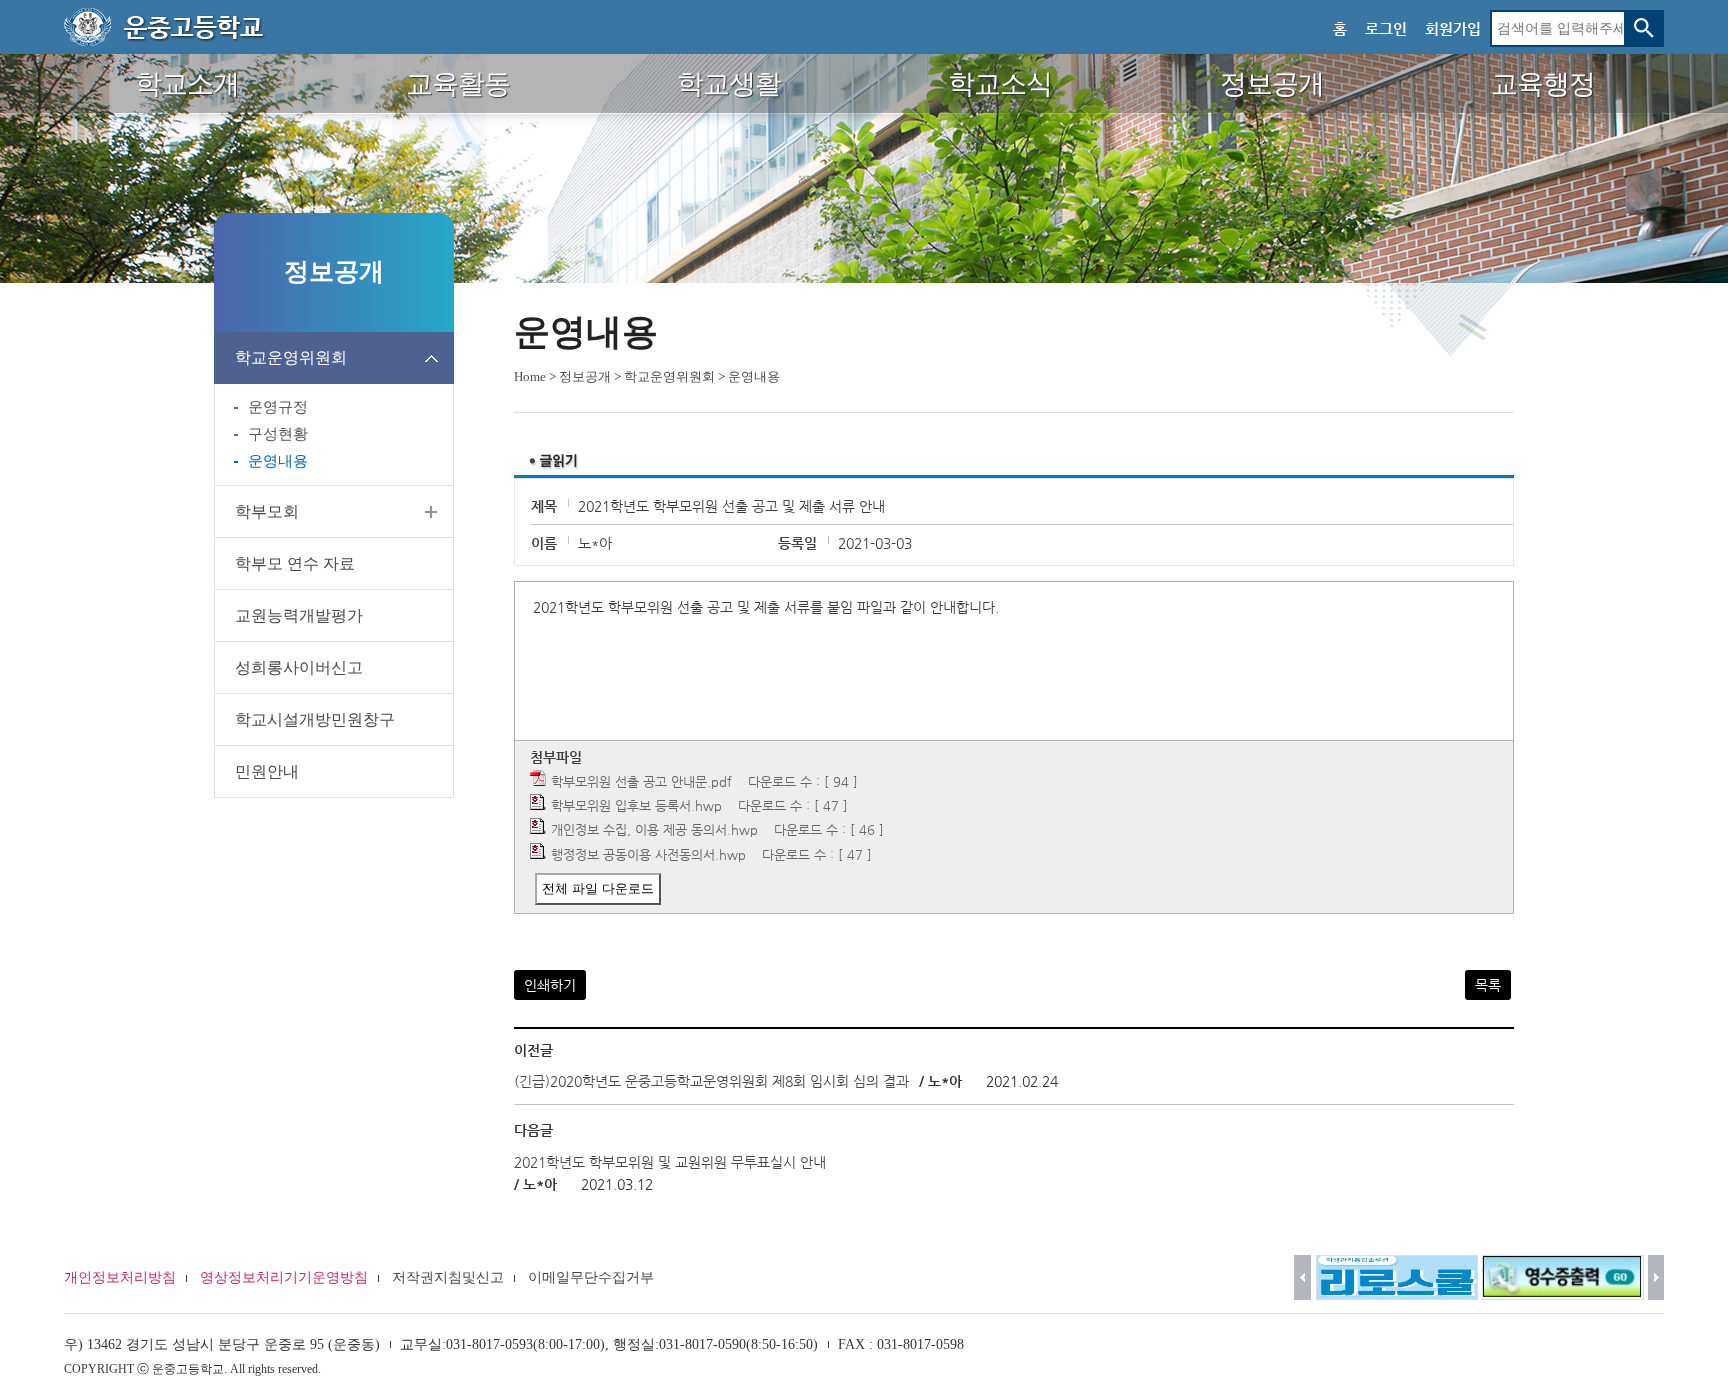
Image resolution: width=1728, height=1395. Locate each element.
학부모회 (267, 511)
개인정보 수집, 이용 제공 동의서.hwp (654, 829)
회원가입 (1453, 28)
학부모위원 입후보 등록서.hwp (636, 805)
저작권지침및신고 (448, 1277)
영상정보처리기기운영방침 (284, 1277)
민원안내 (267, 771)
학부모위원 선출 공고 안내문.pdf (641, 781)
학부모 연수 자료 (295, 563)
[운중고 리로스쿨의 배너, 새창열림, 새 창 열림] (1397, 1277)
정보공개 (585, 376)
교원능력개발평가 (299, 615)
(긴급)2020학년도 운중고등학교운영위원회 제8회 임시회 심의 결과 (711, 1081)
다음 (1656, 1277)
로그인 (1386, 28)
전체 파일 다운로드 (598, 888)
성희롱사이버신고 (299, 667)
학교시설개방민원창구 (315, 719)
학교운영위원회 (291, 357)
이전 (1302, 1277)
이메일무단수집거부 (591, 1277)
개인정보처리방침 (120, 1277)
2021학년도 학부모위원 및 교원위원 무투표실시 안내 (670, 1162)
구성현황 (278, 434)
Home (530, 376)
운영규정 (278, 407)
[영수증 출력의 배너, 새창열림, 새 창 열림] (1563, 1277)
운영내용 (278, 461)
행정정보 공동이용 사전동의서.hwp (648, 854)
